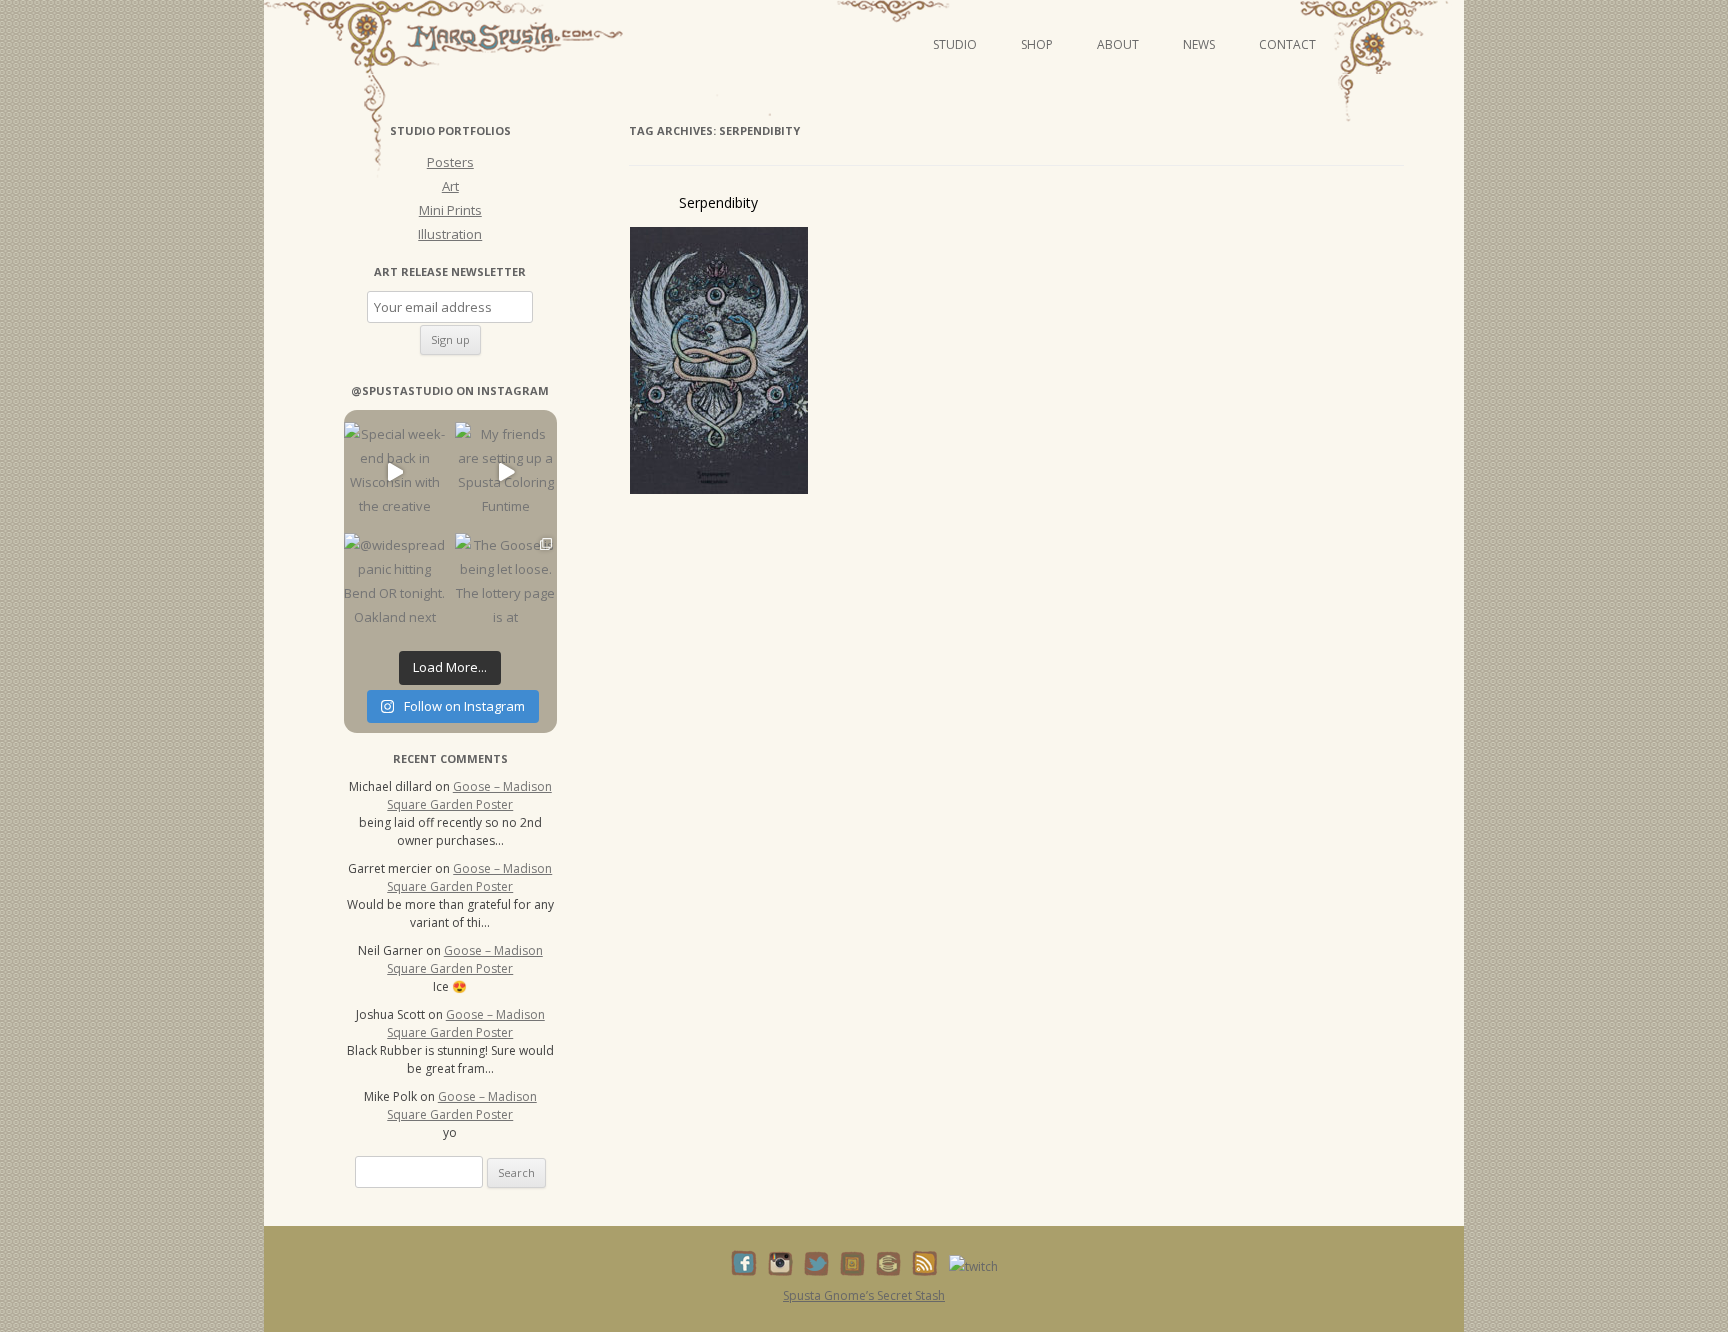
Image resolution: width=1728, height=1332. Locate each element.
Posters (450, 162)
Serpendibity (718, 202)
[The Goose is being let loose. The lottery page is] (505, 583)
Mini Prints (450, 210)
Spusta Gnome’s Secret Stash (864, 1295)
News (1199, 44)
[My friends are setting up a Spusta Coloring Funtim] (505, 472)
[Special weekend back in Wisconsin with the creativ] (394, 472)
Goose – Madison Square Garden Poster (469, 795)
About (1118, 44)
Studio (955, 44)
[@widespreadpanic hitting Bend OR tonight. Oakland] (394, 583)
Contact (1287, 44)
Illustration (450, 234)
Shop (1037, 44)
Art (450, 186)
